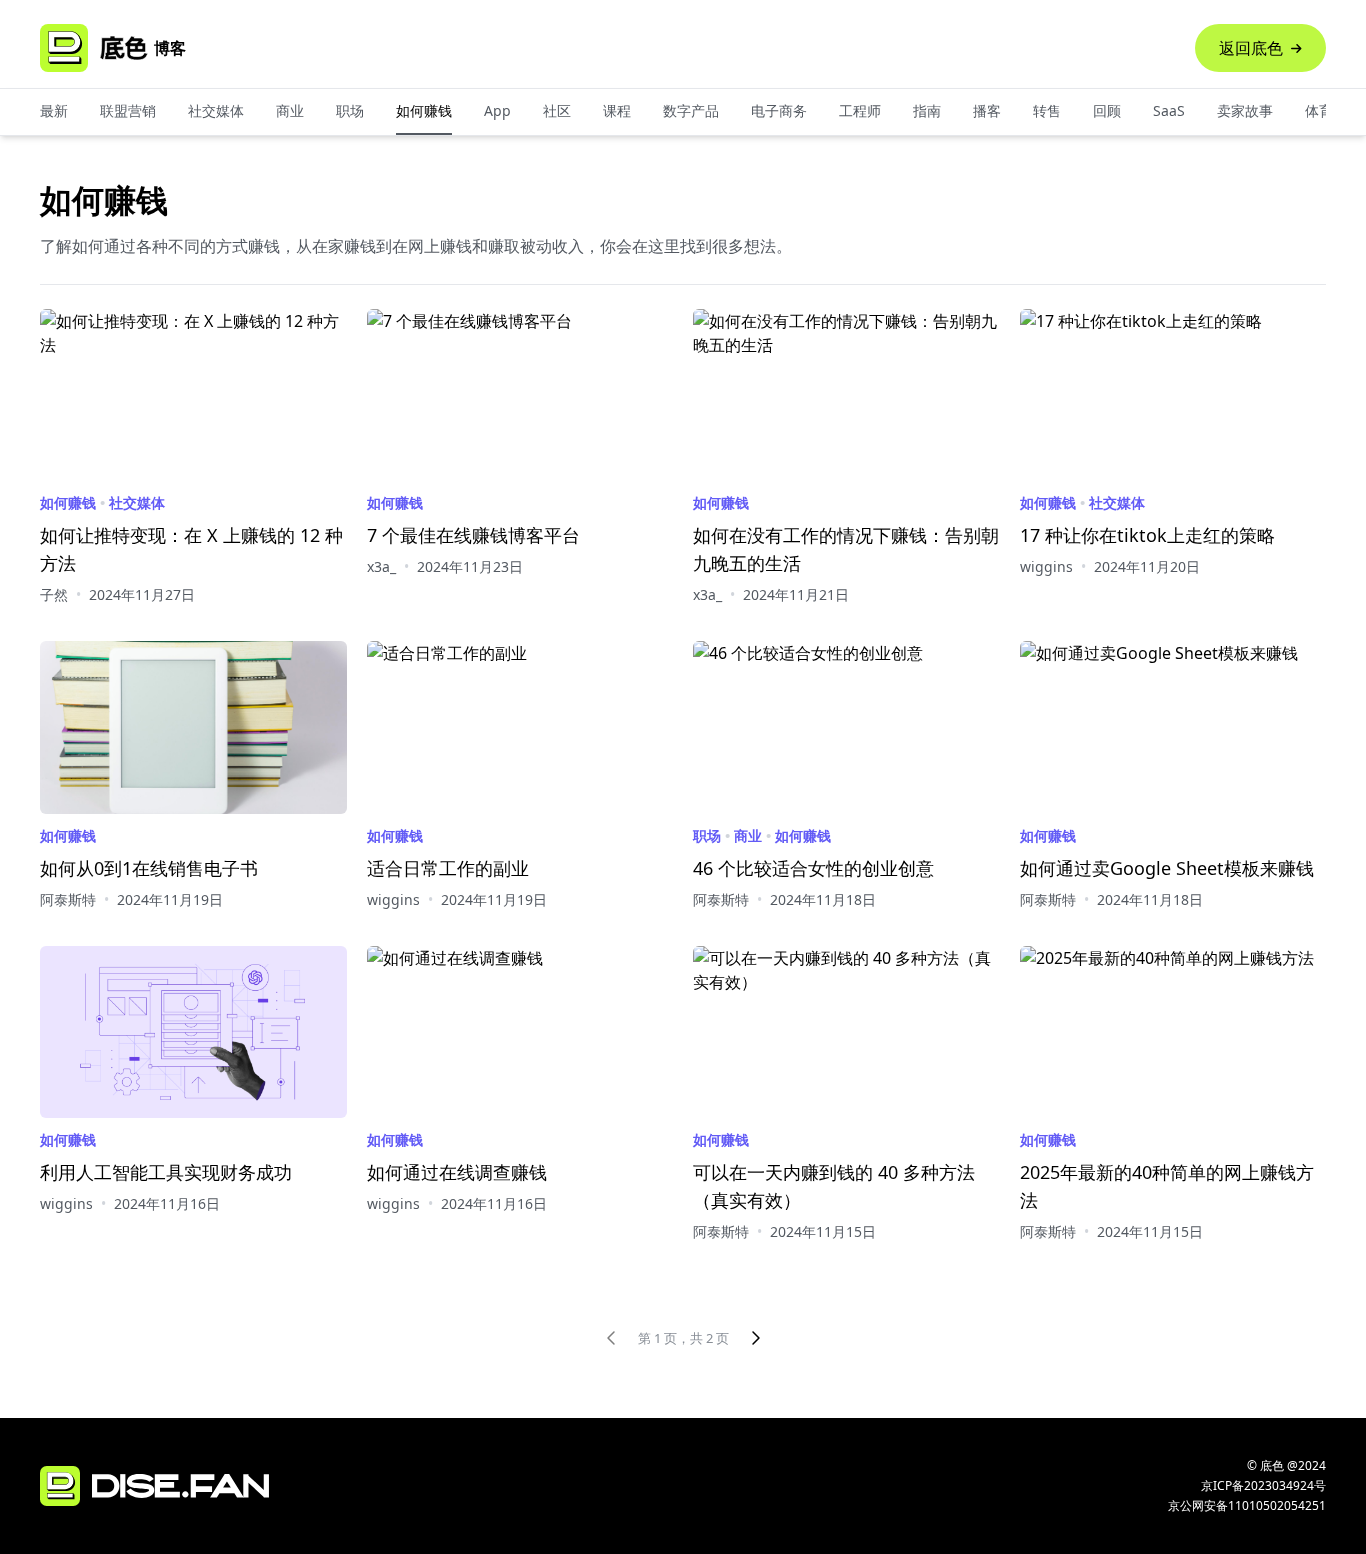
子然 (54, 594)
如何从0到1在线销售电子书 (149, 868)
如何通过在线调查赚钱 (457, 1172)
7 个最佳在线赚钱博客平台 (473, 535)
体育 (1319, 110)
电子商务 (779, 110)
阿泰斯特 (68, 899)
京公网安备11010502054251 (1247, 1506)
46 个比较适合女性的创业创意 (813, 868)
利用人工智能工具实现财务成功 (166, 1172)
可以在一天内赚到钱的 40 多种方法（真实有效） (834, 1186)
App (497, 110)
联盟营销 (128, 110)
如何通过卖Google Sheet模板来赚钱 (1167, 868)
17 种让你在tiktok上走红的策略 (1147, 535)
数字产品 (691, 110)
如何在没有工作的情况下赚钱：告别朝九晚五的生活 (846, 549)
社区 (557, 110)
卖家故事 (1245, 110)
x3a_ (381, 566)
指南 (927, 110)
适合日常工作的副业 (448, 868)
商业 (290, 110)
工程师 (860, 110)
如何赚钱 (424, 110)
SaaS (1169, 110)
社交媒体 (216, 110)
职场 (350, 110)
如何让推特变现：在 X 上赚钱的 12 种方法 (191, 549)
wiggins (1046, 566)
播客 (987, 110)
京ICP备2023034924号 (1263, 1485)
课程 (617, 110)
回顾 (1107, 110)
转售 (1047, 110)
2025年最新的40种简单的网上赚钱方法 (1167, 1186)
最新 (54, 110)
